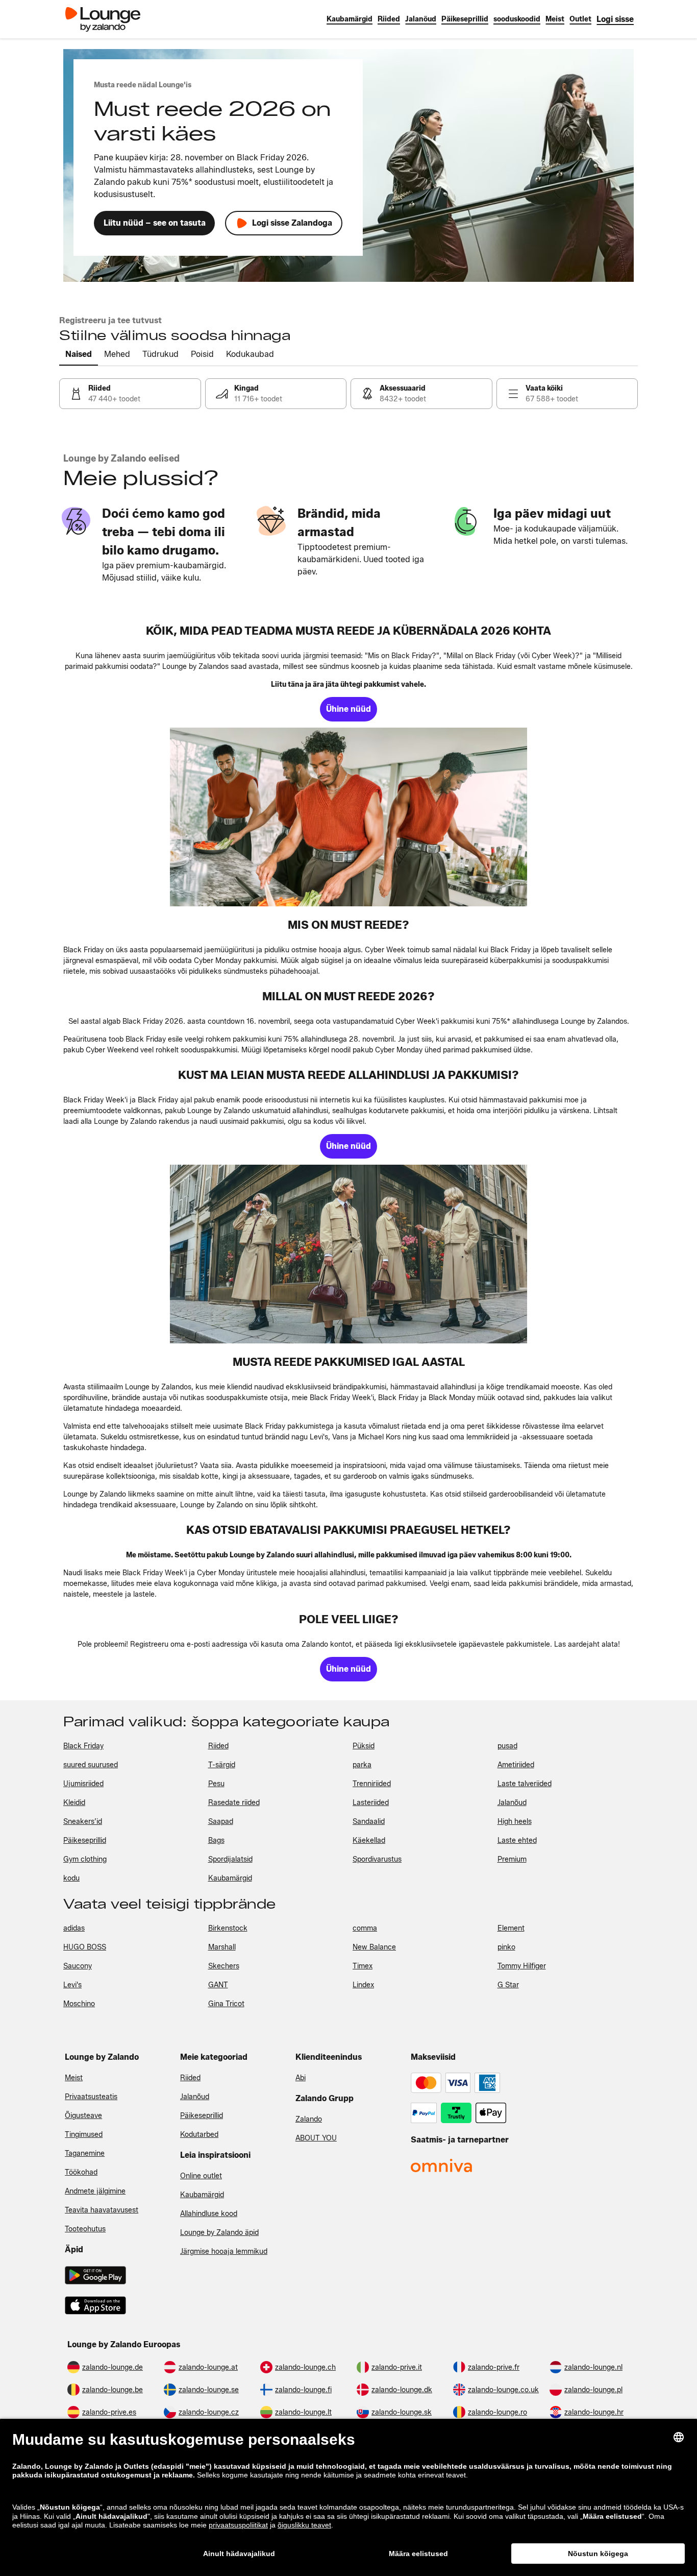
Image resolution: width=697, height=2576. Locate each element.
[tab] (79, 355)
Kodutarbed (199, 2135)
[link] (615, 19)
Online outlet (201, 2176)
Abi (301, 2078)
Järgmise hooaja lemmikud (224, 2252)
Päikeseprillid (202, 2116)
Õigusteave (83, 2116)
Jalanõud (195, 2097)
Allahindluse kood (209, 2214)
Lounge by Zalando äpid (219, 2233)
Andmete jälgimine (95, 2191)
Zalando (309, 2119)
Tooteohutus (85, 2229)
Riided (190, 2078)
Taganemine (85, 2153)
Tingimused (84, 2135)
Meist (74, 2078)
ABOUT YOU (316, 2138)
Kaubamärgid (202, 2195)
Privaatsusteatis (91, 2097)
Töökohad (81, 2172)
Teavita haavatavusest (102, 2210)
